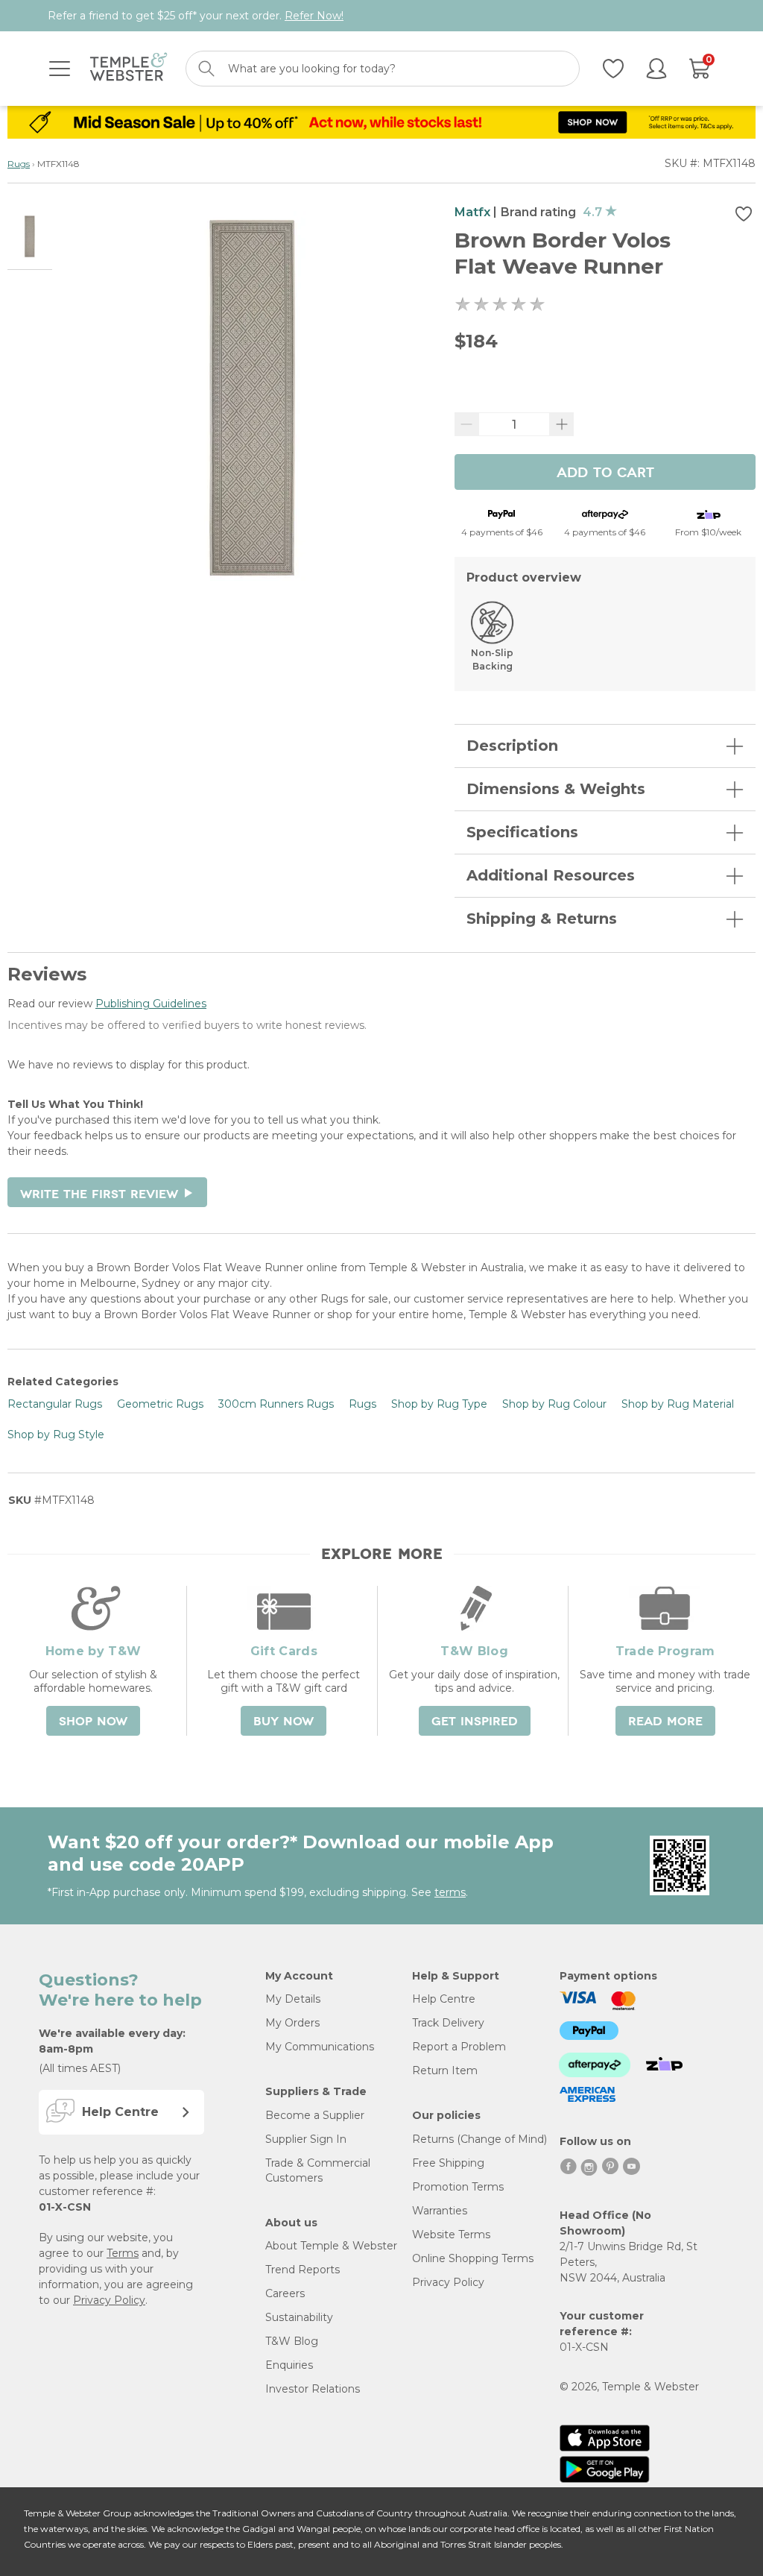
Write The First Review (107, 1194)
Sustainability (299, 2317)
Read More (665, 1722)
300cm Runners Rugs (276, 1404)
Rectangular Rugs (55, 1404)
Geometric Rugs (160, 1404)
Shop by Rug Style (56, 1435)
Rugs (19, 164)
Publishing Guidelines (151, 1004)
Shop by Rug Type (439, 1404)
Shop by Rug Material (678, 1404)
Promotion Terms (458, 2187)
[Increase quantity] (562, 424)
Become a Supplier (315, 2115)
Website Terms (451, 2235)
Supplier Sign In (306, 2139)
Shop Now (93, 1722)
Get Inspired (475, 1722)
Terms (123, 2253)
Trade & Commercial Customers (318, 2170)
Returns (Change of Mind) (479, 2139)
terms (450, 1892)
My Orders (292, 2023)
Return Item (445, 2070)
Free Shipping (448, 2163)
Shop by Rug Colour (554, 1404)
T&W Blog (292, 2341)
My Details (293, 1999)
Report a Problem (459, 2047)
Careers (285, 2293)
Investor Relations (313, 2389)
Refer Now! (314, 16)
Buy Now (284, 1722)
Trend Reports (303, 2270)
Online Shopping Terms (473, 2258)
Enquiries (289, 2365)
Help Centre (444, 1999)
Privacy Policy (109, 2300)
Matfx (472, 212)
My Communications (320, 2047)
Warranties (440, 2211)
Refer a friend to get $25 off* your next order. (196, 16)
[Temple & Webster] (129, 69)
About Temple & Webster (331, 2246)
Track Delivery (448, 2023)
